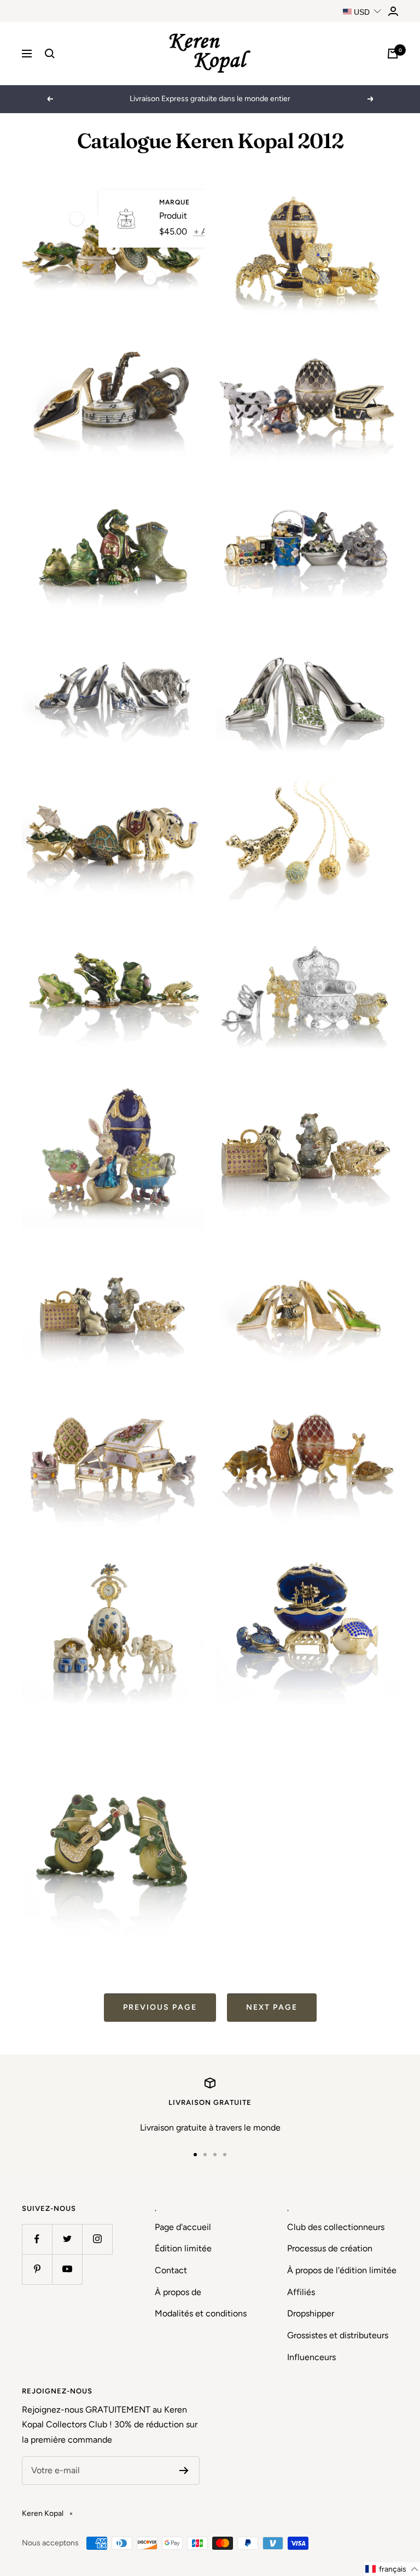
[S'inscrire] (184, 2471)
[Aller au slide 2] (205, 2155)
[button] (392, 2569)
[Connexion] (393, 11)
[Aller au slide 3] (215, 2155)
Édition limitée (183, 2248)
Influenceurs (311, 2357)
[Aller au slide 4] (225, 2155)
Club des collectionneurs (336, 2227)
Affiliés (301, 2292)
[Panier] (393, 54)
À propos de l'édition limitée (342, 2270)
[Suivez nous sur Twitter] (67, 2239)
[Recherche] (50, 54)
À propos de (178, 2292)
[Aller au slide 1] (195, 2155)
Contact (171, 2270)
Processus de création (330, 2248)
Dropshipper (311, 2313)
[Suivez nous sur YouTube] (67, 2269)
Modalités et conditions (201, 2313)
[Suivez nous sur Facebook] (37, 2239)
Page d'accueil (183, 2227)
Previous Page (160, 2007)
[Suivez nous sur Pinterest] (37, 2269)
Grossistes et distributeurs (338, 2335)
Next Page (272, 2007)
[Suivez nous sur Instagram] (97, 2239)
